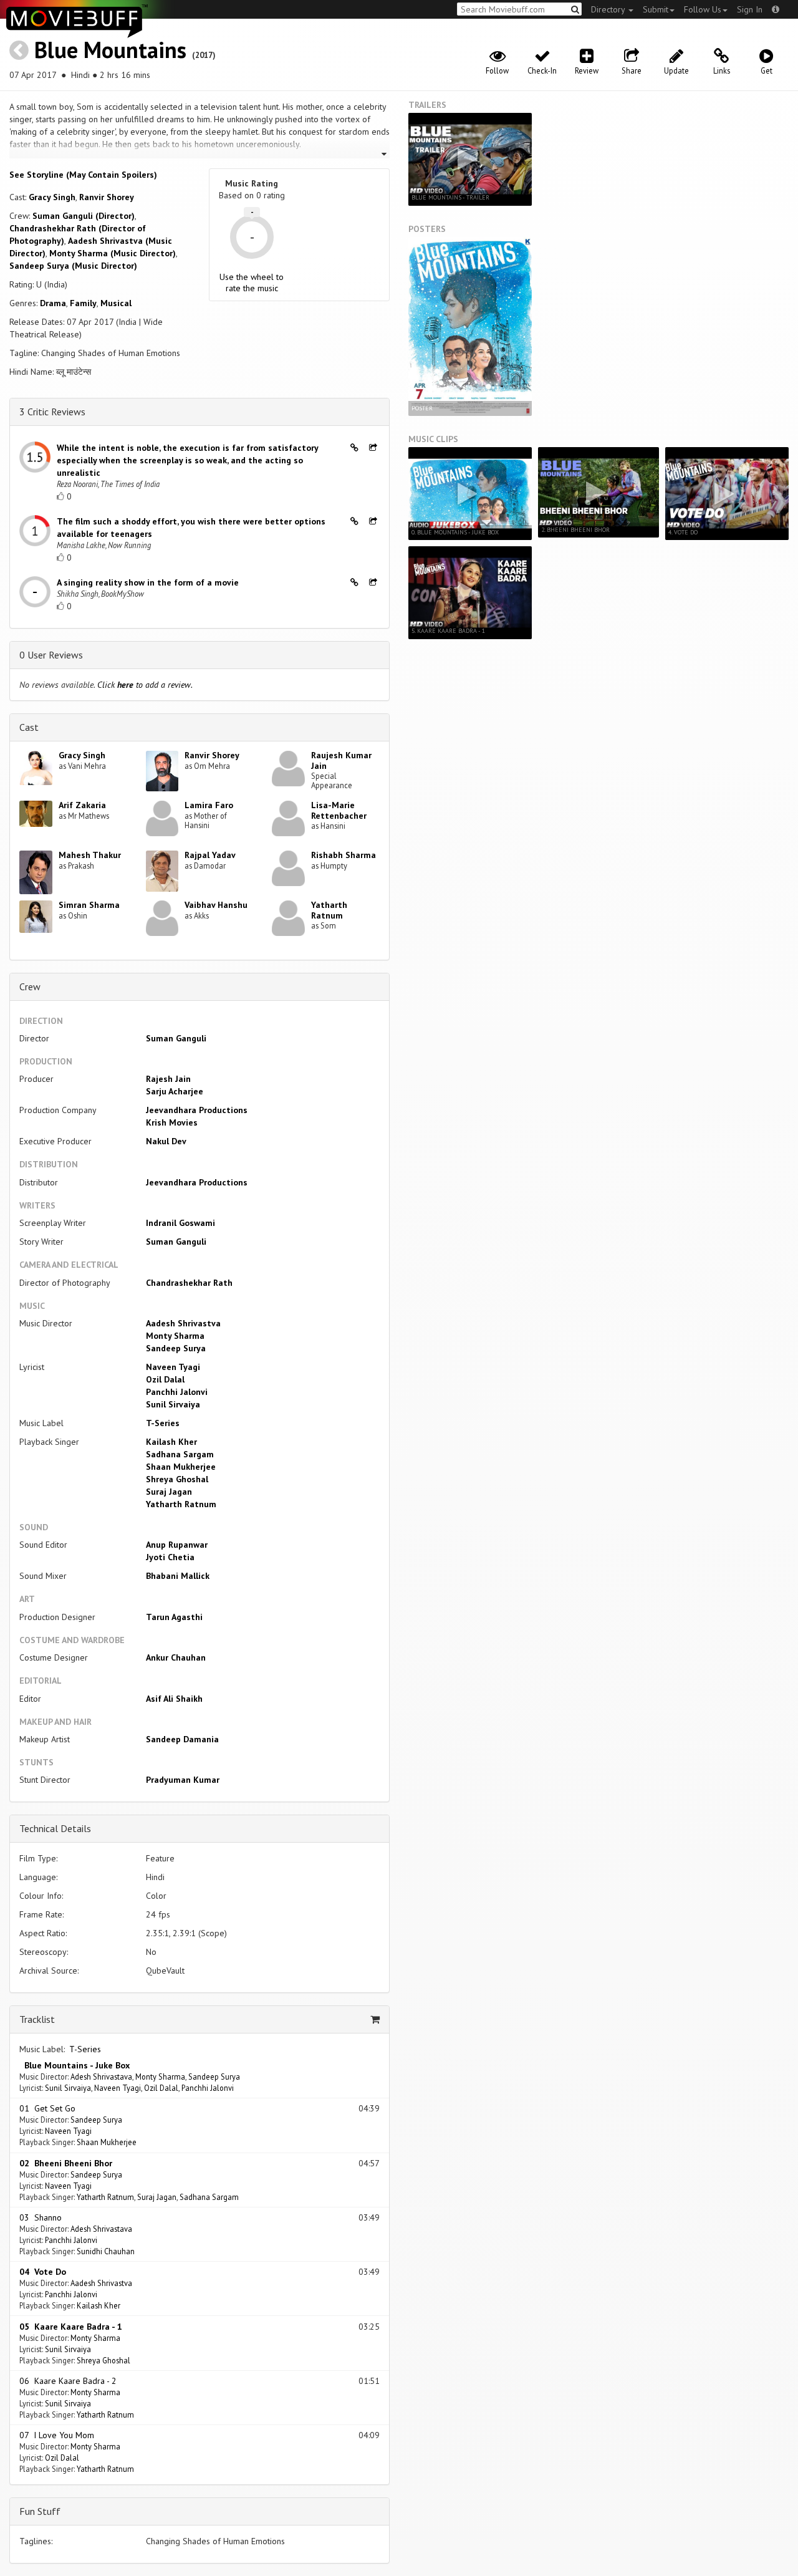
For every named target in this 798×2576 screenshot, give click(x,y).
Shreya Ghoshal (177, 1479)
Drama (53, 303)
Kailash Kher (171, 1442)
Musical (116, 303)
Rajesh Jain (168, 1079)
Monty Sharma (175, 1336)
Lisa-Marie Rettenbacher (339, 810)
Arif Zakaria (82, 805)
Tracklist (37, 2019)
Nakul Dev (166, 1141)
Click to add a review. (145, 685)
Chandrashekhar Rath (189, 1283)
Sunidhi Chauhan (106, 2251)
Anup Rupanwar (177, 1545)
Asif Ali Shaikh (174, 1699)
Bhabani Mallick (178, 1576)
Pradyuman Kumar (183, 1780)
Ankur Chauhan (176, 1657)
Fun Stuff (40, 2511)
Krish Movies (172, 1122)
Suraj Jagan (169, 1492)
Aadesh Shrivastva (183, 1323)
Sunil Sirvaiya (173, 1404)
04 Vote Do (43, 2272)
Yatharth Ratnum (329, 910)
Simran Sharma (89, 905)
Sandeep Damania (182, 1739)
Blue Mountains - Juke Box (75, 2065)
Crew (30, 987)
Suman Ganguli (176, 1038)
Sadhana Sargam (180, 1454)
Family (83, 303)
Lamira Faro (209, 805)
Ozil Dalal (165, 1379)
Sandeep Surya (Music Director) (73, 266)
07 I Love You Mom (57, 2435)
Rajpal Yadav (210, 855)
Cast (29, 727)
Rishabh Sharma (344, 855)
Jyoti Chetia (170, 1557)
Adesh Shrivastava (101, 2077)
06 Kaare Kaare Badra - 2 (68, 2381)
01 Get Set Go (47, 2108)
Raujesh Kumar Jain (341, 760)
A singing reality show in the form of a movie (148, 582)
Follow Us (703, 9)
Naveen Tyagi (173, 1367)
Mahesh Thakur (90, 855)
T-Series (163, 1423)
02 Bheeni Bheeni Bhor (66, 2163)
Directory (609, 9)
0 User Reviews (51, 655)
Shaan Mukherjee (181, 1467)
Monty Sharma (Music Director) (113, 253)
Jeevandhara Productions (197, 1110)
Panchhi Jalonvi (177, 1392)
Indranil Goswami (180, 1223)
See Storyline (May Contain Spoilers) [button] (83, 175)
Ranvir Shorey (107, 197)
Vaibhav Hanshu (216, 905)
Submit (656, 9)
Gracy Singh (52, 197)
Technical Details (55, 1828)
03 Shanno (41, 2217)
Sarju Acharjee (175, 1091)
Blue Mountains (110, 50)
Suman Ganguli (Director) (84, 216)
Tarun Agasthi (174, 1617)
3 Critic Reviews (52, 412)
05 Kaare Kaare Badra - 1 (71, 2327)
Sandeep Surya (176, 1348)
